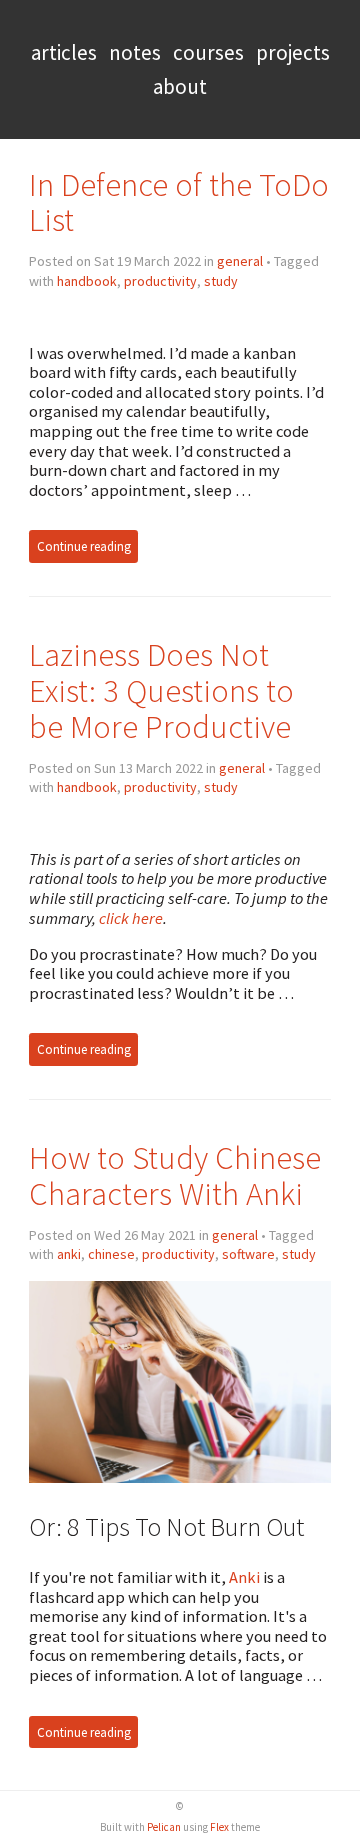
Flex (219, 1827)
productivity (160, 281)
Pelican (164, 1827)
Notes (135, 52)
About (180, 86)
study (221, 281)
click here (131, 918)
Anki (244, 1577)
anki (69, 1254)
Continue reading (84, 546)
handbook (87, 281)
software (248, 1254)
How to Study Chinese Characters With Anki (175, 1175)
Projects (293, 52)
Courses (208, 52)
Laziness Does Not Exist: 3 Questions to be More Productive (161, 690)
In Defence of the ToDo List (179, 202)
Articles (64, 52)
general (240, 261)
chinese (111, 1254)
